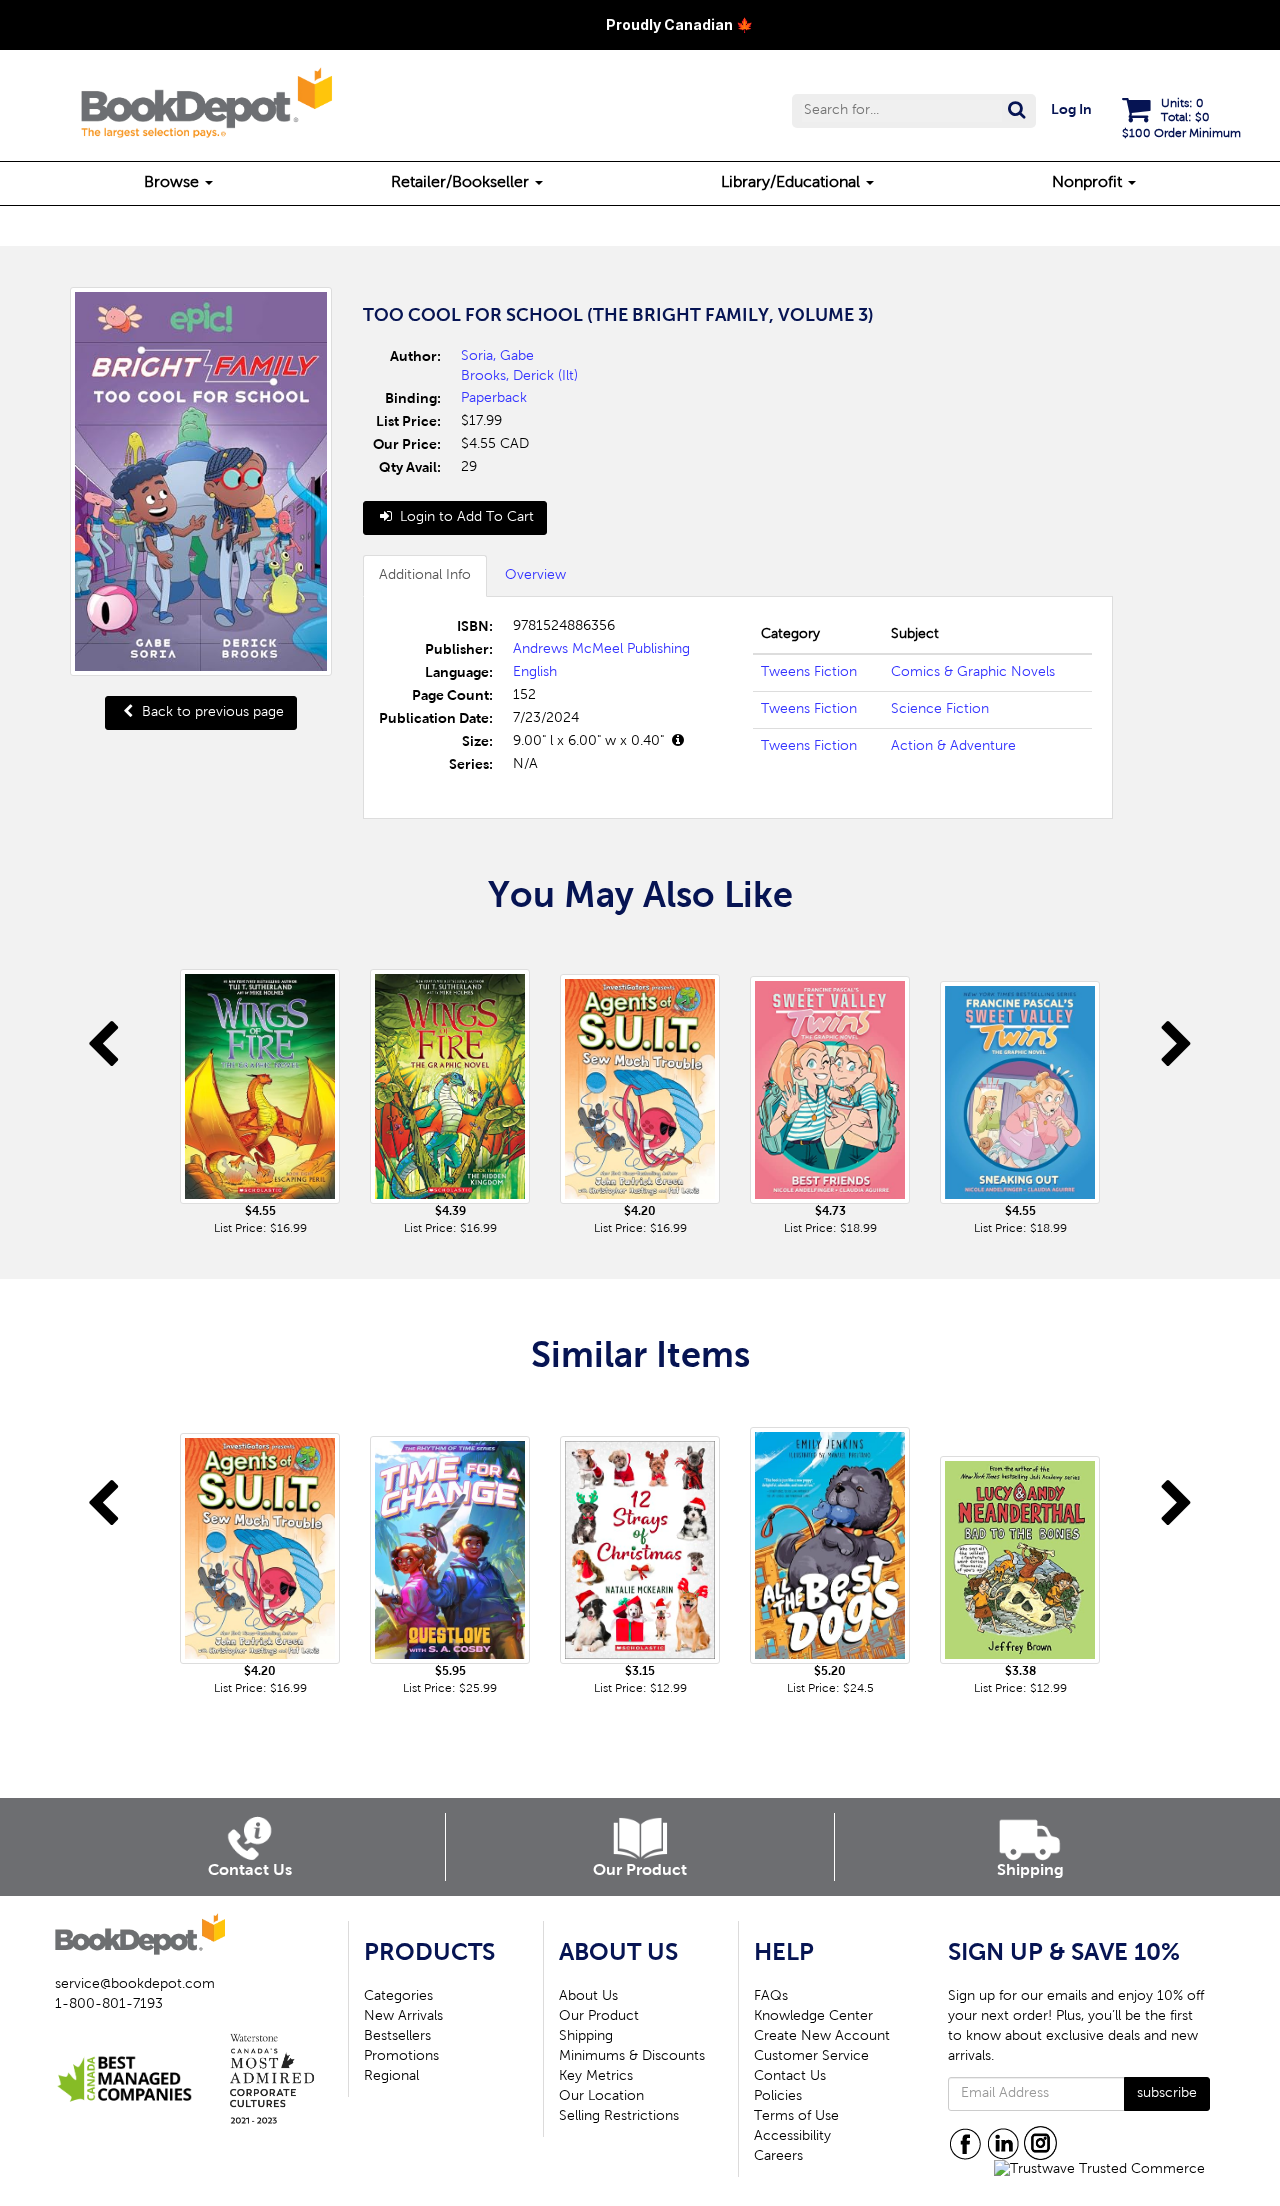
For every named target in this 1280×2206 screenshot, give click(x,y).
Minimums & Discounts (632, 2057)
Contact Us (790, 2077)
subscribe (1167, 2094)
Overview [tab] (535, 576)
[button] (914, 111)
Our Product (599, 2017)
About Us (588, 1997)
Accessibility (792, 2137)
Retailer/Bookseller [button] (462, 183)
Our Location (601, 2097)
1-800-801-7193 (109, 2005)
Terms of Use (796, 2117)
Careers (778, 2157)
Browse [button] (173, 183)
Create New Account (822, 2037)
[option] (260, 1089)
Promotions (401, 2057)
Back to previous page (211, 713)
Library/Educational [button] (792, 183)
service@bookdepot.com (135, 1985)
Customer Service (811, 2057)
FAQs (771, 1997)
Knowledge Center (813, 2017)
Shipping (586, 2037)
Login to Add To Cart (465, 518)
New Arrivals (403, 2017)
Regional (391, 2077)
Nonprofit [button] (1089, 183)
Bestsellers (397, 2037)
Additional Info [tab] (425, 576)
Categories (398, 1997)
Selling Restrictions (619, 2117)
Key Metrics (596, 2077)
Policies (778, 2097)
